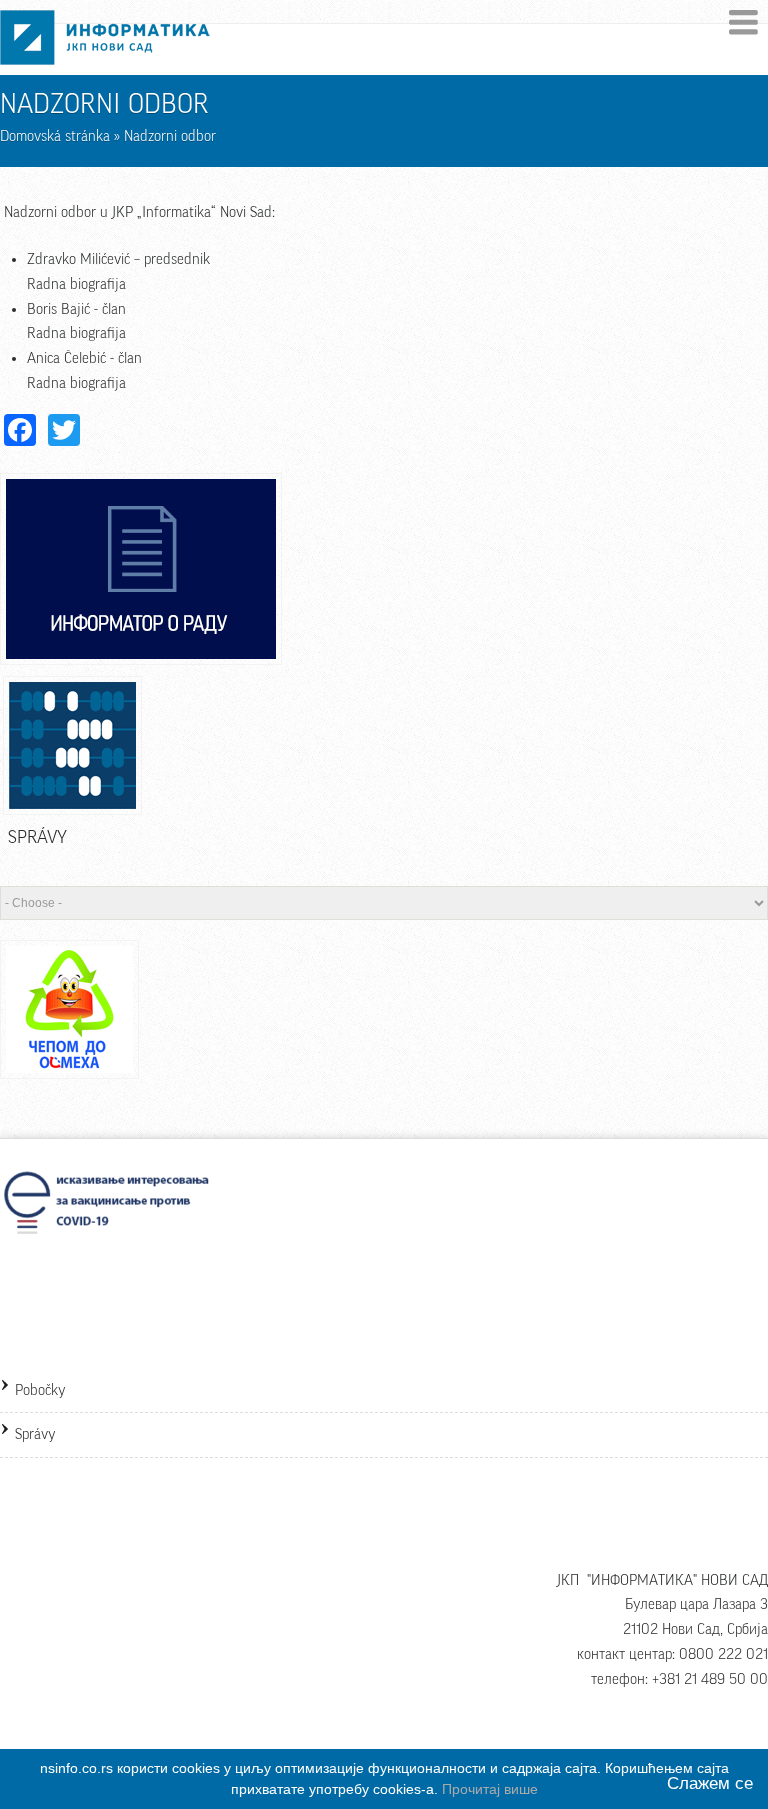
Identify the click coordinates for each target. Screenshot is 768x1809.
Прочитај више (490, 1789)
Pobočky (40, 1390)
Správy (35, 1434)
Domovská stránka (55, 136)
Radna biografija (76, 284)
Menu (743, 22)
